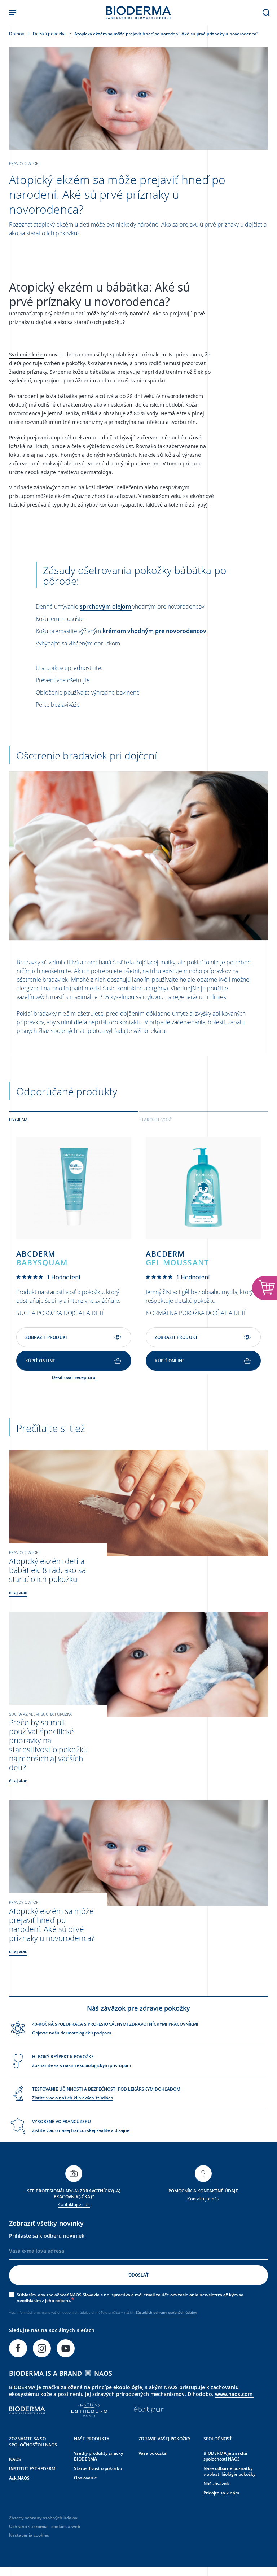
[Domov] (138, 13)
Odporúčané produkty (67, 1091)
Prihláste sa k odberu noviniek (47, 2236)
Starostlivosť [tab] (156, 1120)
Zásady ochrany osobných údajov (43, 2518)
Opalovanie (85, 2478)
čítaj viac (18, 1592)
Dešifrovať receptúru (74, 1377)
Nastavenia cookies (29, 2535)
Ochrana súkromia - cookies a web (45, 2526)
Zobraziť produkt (47, 1337)
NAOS (15, 2459)
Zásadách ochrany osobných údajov (166, 2312)
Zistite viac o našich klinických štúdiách (73, 2098)
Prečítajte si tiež (51, 1428)
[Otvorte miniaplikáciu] (265, 1288)
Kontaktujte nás (74, 2205)
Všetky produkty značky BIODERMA (98, 2456)
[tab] (73, 1119)
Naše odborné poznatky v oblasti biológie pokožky (229, 2471)
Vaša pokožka (153, 2453)
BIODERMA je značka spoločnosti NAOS (225, 2456)
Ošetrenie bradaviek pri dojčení (87, 755)
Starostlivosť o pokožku (98, 2468)
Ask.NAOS (19, 2478)
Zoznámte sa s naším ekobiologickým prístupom (82, 2065)
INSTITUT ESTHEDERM (32, 2469)
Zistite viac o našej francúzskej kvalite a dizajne (81, 2130)
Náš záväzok (216, 2483)
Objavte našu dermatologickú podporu (72, 2033)
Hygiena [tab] (18, 1120)
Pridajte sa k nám (221, 2493)
